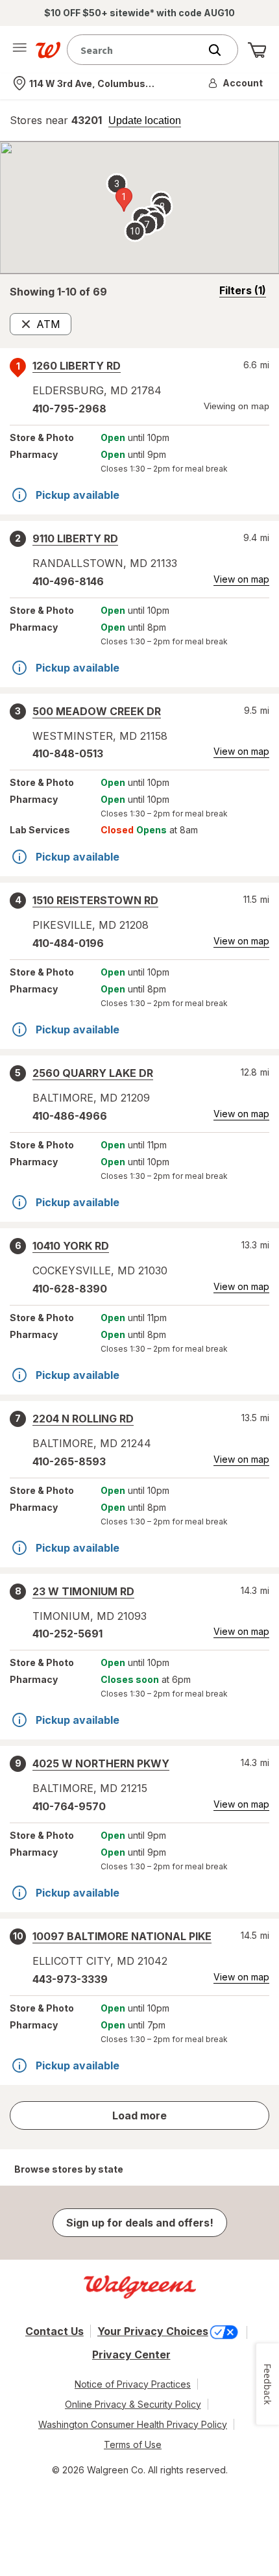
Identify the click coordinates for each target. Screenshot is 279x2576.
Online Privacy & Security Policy (133, 2404)
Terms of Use (133, 2444)
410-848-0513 (68, 753)
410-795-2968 (69, 409)
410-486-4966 (70, 1116)
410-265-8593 (69, 1461)
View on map (241, 579)
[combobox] (136, 50)
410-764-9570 (69, 1806)
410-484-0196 (68, 943)
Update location (145, 121)
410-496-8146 (68, 581)
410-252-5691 (67, 1634)
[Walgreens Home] (48, 50)
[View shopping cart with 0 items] (257, 50)
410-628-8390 (70, 1289)
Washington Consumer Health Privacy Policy (133, 2424)
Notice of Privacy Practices (133, 2384)
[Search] (221, 50)
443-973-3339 (70, 1979)
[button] (236, 83)
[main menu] (19, 50)
